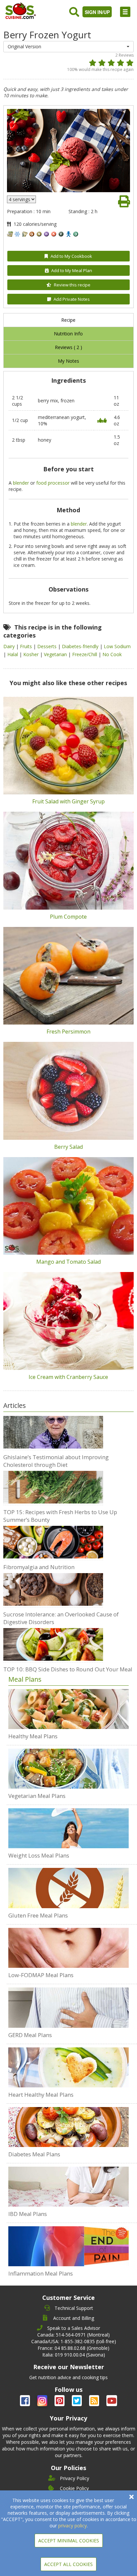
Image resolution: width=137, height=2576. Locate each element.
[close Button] (132, 2497)
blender (21, 483)
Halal (13, 654)
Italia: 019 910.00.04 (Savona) (74, 2355)
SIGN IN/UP (97, 12)
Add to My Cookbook (71, 256)
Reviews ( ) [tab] (68, 347)
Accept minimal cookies (69, 2541)
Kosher (32, 654)
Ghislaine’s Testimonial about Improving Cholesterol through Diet (56, 1461)
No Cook (112, 654)
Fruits (27, 646)
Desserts (48, 646)
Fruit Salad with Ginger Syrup (68, 801)
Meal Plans (25, 1679)
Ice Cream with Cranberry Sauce (68, 1377)
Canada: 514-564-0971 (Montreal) (73, 2335)
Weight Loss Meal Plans (39, 1855)
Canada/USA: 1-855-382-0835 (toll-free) (74, 2341)
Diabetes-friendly (81, 646)
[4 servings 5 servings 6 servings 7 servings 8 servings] (21, 199)
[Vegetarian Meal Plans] (68, 1769)
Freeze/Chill (85, 654)
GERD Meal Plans (30, 2035)
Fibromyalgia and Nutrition (39, 1567)
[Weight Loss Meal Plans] (68, 1828)
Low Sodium (117, 646)
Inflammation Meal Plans (41, 2273)
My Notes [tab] (68, 361)
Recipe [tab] (68, 320)
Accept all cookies (68, 2564)
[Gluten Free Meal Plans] (68, 1888)
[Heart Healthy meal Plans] (68, 2067)
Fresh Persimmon (68, 1032)
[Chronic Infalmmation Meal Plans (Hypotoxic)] (68, 2246)
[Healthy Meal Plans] (68, 1709)
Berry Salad (68, 1147)
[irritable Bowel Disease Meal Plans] (68, 2187)
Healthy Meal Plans (33, 1736)
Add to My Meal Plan (72, 270)
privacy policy (72, 2526)
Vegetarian (56, 654)
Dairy (10, 646)
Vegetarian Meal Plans (37, 1796)
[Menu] (125, 12)
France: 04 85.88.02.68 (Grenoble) (73, 2348)
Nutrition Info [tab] (68, 334)
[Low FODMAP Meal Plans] (68, 1948)
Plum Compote (68, 917)
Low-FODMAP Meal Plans (41, 1975)
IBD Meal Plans (28, 2214)
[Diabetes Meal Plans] (68, 2127)
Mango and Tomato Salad (68, 1262)
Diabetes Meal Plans (34, 2154)
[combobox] (68, 47)
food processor (53, 483)
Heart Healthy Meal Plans (41, 2095)
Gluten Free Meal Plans (38, 1915)
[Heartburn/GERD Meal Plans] (68, 2007)
